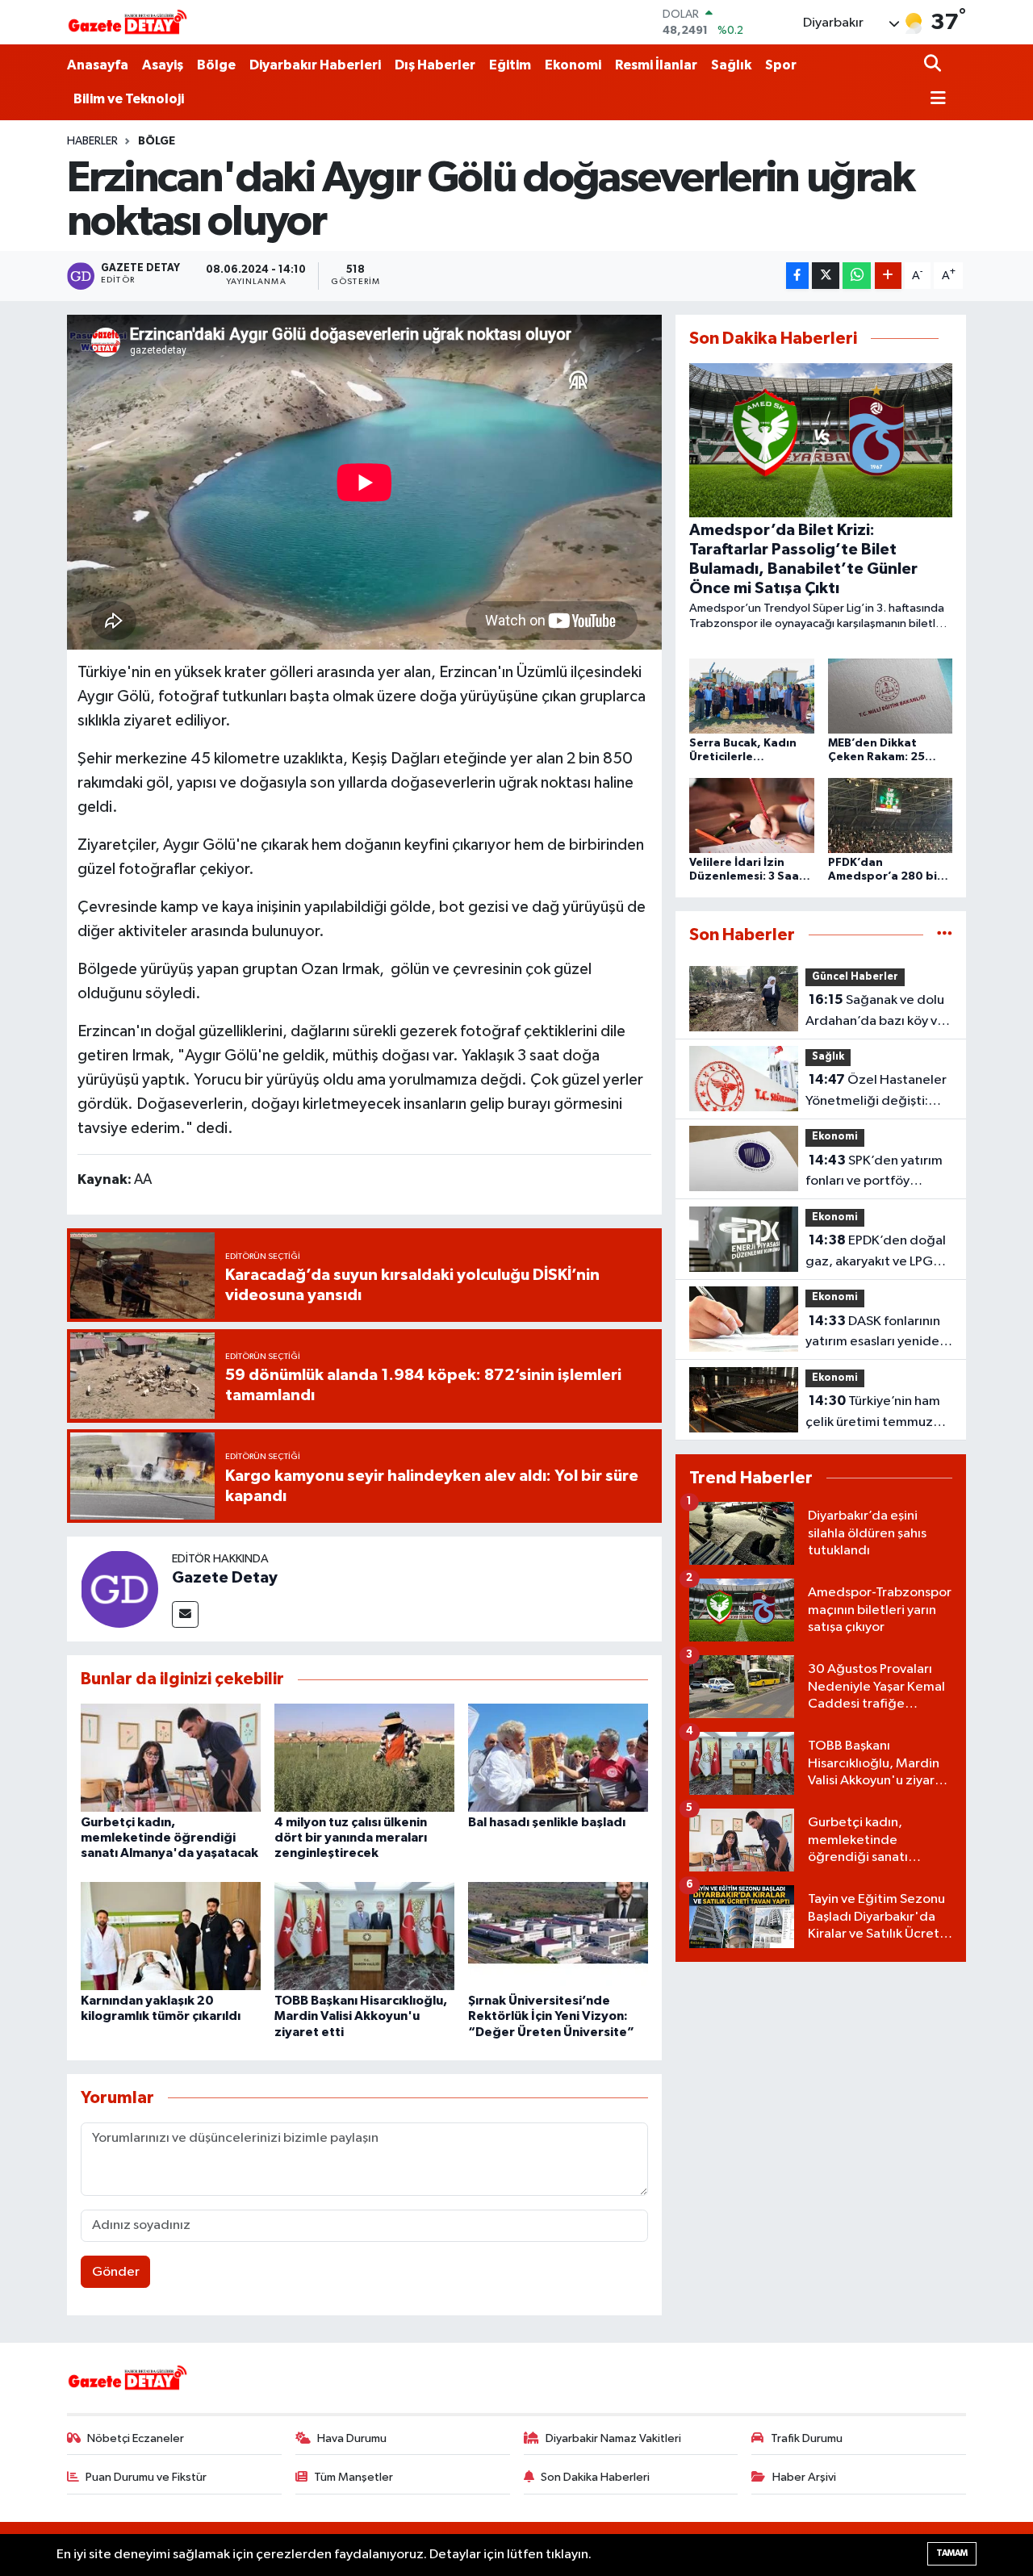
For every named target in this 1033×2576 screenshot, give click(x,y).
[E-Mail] (185, 1614)
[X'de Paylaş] (826, 276)
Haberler (92, 141)
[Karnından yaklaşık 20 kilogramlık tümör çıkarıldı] (171, 1936)
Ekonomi (573, 65)
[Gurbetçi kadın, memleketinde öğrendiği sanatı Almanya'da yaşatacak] (171, 1757)
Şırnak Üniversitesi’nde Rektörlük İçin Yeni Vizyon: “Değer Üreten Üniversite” (551, 2016)
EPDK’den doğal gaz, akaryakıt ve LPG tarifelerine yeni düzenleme (876, 1252)
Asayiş (163, 65)
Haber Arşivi (804, 2477)
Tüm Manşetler (353, 2477)
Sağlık (731, 65)
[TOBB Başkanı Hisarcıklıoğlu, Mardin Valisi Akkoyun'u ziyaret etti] (364, 1936)
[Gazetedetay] (128, 23)
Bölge (216, 65)
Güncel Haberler (855, 977)
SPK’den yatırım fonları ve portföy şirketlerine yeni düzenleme (874, 1173)
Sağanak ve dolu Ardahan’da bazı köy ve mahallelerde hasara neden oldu (875, 1012)
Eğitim (510, 65)
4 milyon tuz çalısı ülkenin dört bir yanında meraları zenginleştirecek (351, 1838)
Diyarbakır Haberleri (315, 65)
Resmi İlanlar (656, 65)
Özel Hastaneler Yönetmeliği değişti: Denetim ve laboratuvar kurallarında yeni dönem (878, 1092)
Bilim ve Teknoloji (129, 99)
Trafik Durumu (807, 2438)
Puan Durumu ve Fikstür (146, 2477)
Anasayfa (98, 65)
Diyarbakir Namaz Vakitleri (613, 2438)
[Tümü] (945, 935)
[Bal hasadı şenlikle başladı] (558, 1757)
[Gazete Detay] (119, 1589)
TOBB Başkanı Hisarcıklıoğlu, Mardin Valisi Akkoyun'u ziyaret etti (361, 2016)
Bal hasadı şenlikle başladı (547, 1822)
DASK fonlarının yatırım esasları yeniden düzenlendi (876, 1333)
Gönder (116, 2272)
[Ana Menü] (935, 100)
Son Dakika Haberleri (595, 2477)
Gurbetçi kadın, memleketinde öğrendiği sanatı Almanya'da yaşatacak (169, 1838)
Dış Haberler (435, 65)
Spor (781, 65)
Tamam (952, 2553)
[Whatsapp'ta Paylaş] (857, 276)
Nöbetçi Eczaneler (136, 2438)
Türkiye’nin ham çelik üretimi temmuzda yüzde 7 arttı (877, 1413)
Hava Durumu (352, 2438)
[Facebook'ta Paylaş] (797, 276)
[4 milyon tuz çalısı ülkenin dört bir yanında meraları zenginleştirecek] (364, 1757)
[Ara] (934, 65)
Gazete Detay (225, 1578)
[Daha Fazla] (888, 276)
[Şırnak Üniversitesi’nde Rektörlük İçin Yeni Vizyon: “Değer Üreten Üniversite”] (558, 1936)
